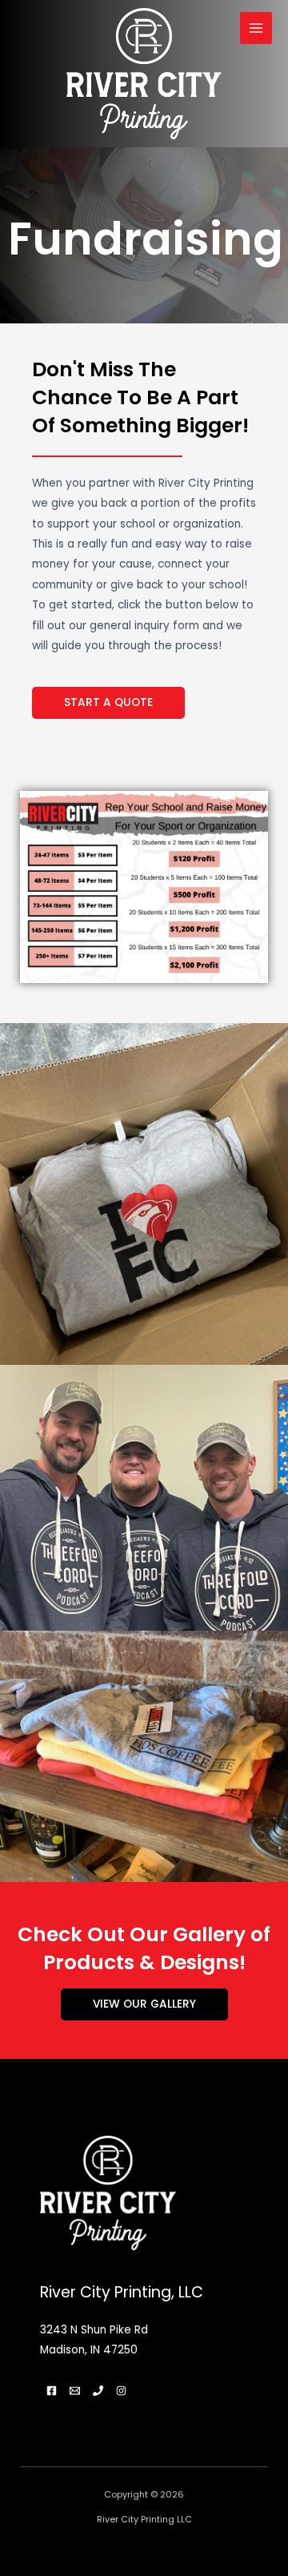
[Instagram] (121, 2391)
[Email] (75, 2391)
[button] (108, 703)
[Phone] (98, 2391)
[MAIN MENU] (256, 28)
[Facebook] (52, 2391)
